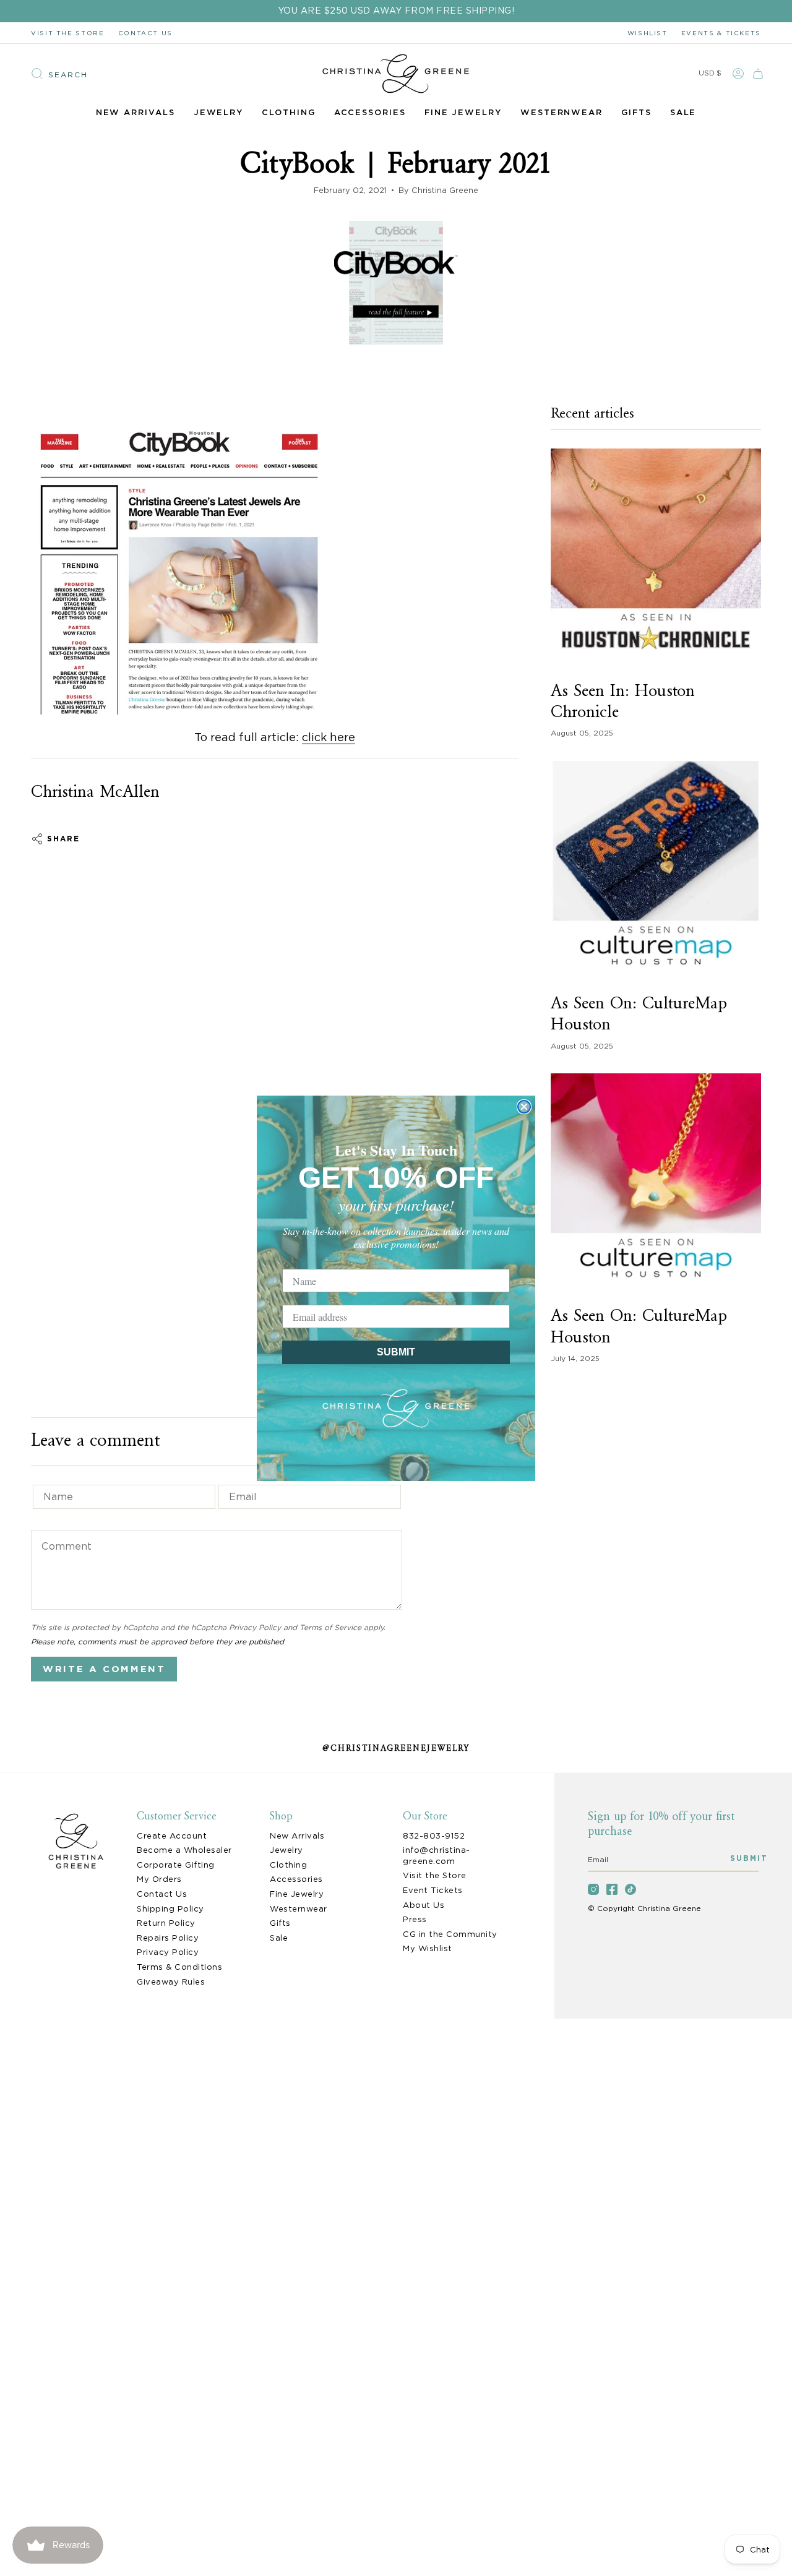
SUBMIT (396, 1352)
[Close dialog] (524, 1107)
